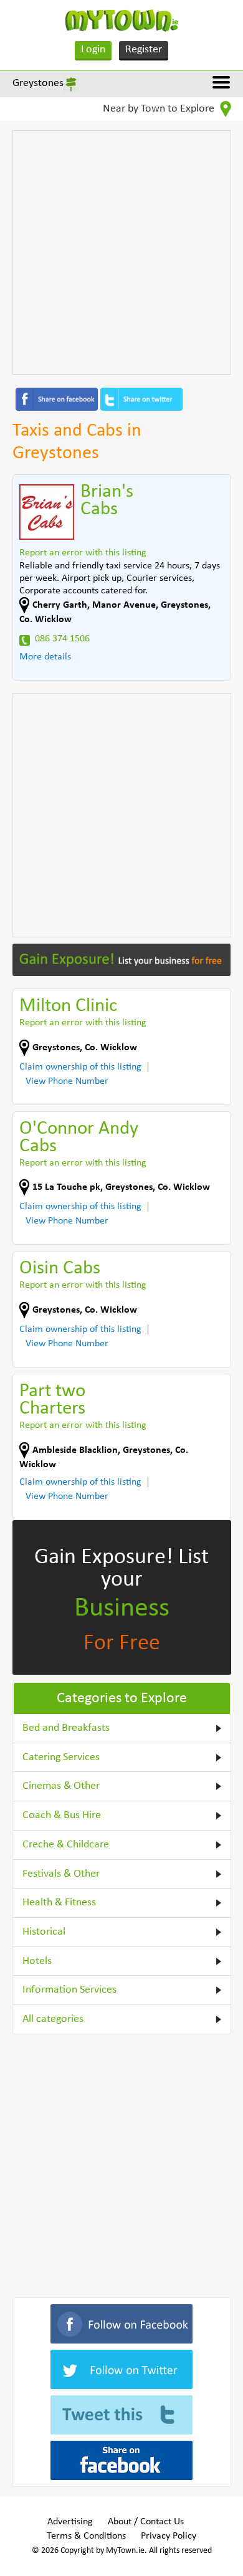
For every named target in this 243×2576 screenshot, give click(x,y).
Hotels (37, 1961)
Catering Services (61, 1757)
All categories (53, 2019)
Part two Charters (52, 1400)
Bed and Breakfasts (66, 1728)
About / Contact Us (146, 2522)
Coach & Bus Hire (62, 1815)
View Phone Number (67, 1081)
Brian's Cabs (107, 501)
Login (93, 50)
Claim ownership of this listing (80, 1067)
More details (45, 657)
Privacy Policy (169, 2536)
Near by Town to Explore (160, 109)
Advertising (70, 2522)
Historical (44, 1932)
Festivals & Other (61, 1874)
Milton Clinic (68, 1006)
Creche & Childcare (66, 1845)
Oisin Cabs (60, 1269)
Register (144, 50)
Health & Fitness (59, 1903)
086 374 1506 (62, 639)
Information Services (69, 1990)
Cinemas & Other (61, 1786)
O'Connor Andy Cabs (79, 1138)
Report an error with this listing (83, 553)
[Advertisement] (121, 252)
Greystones (38, 83)
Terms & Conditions (86, 2536)
